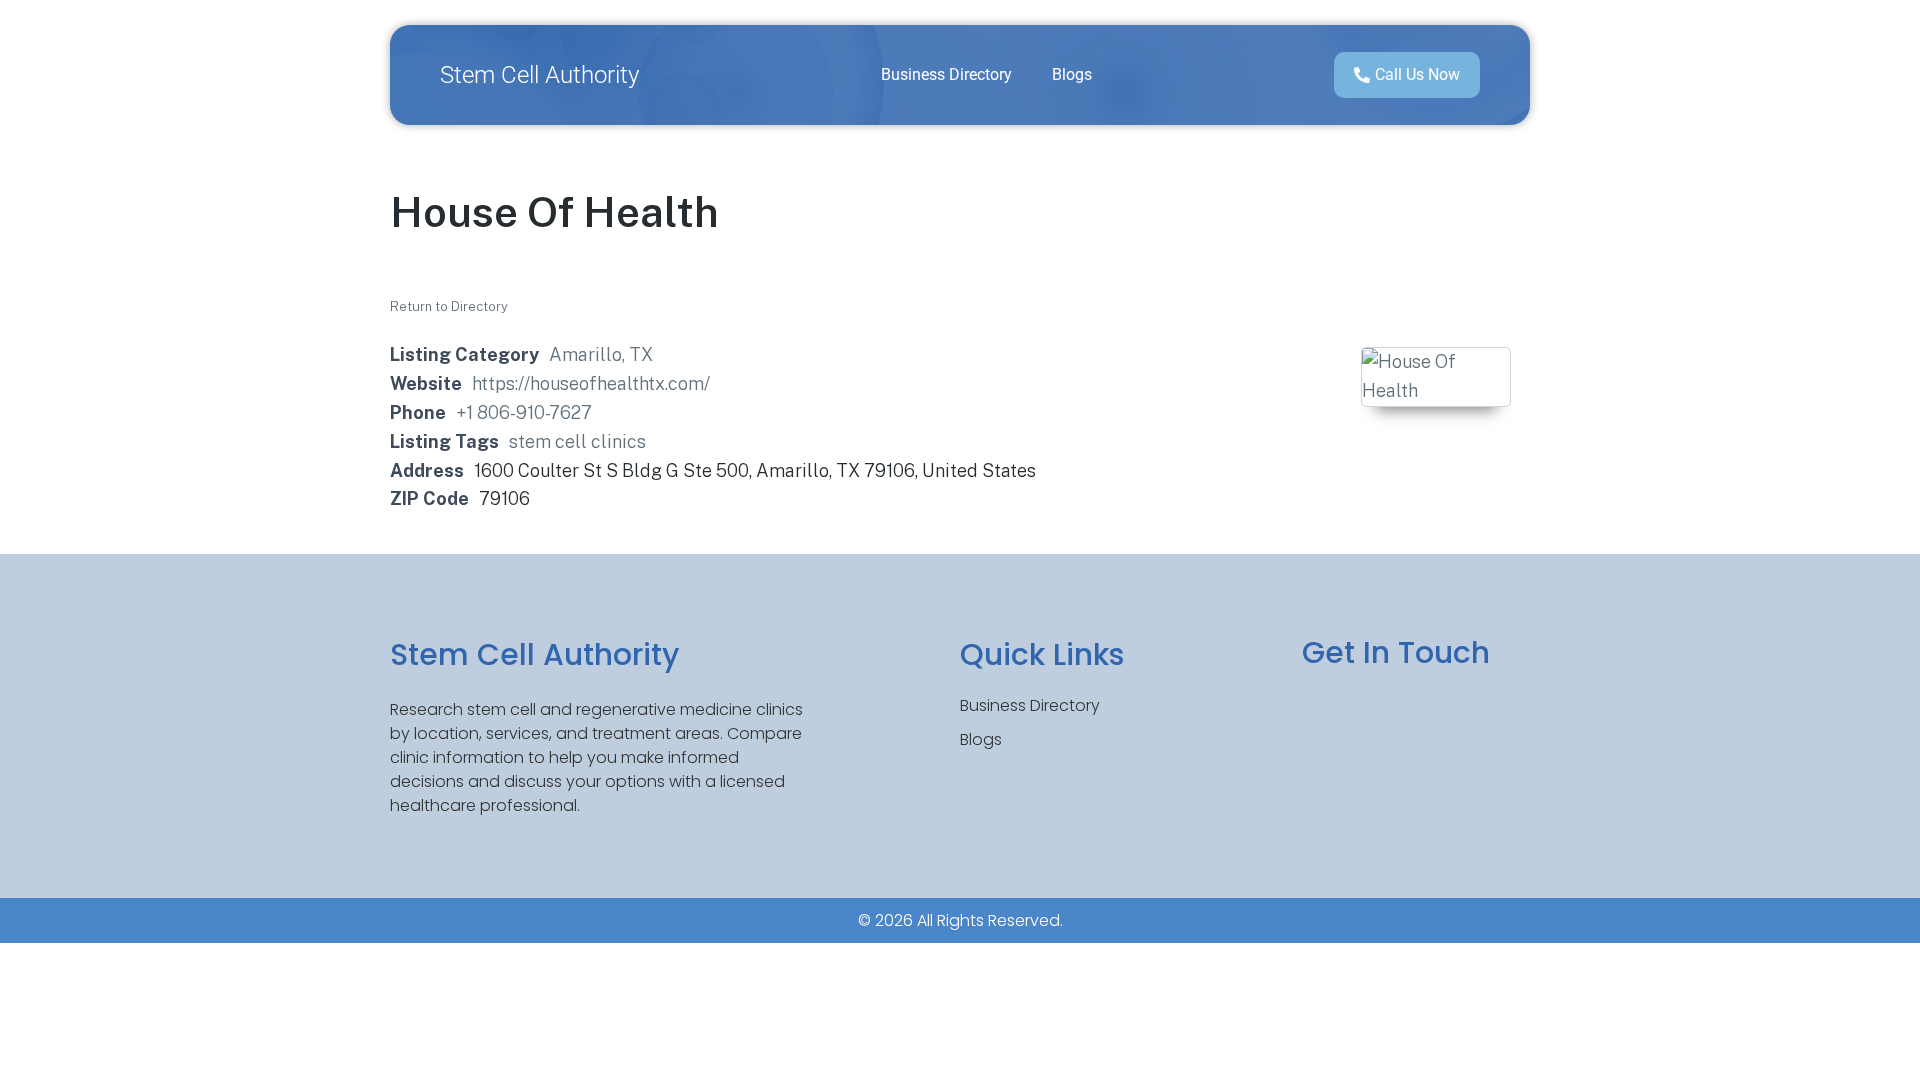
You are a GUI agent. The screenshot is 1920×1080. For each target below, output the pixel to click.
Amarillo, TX (601, 354)
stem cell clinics (577, 441)
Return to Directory (449, 306)
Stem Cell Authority (539, 75)
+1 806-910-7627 (524, 412)
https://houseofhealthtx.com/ (591, 383)
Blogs (1072, 74)
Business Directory (946, 74)
